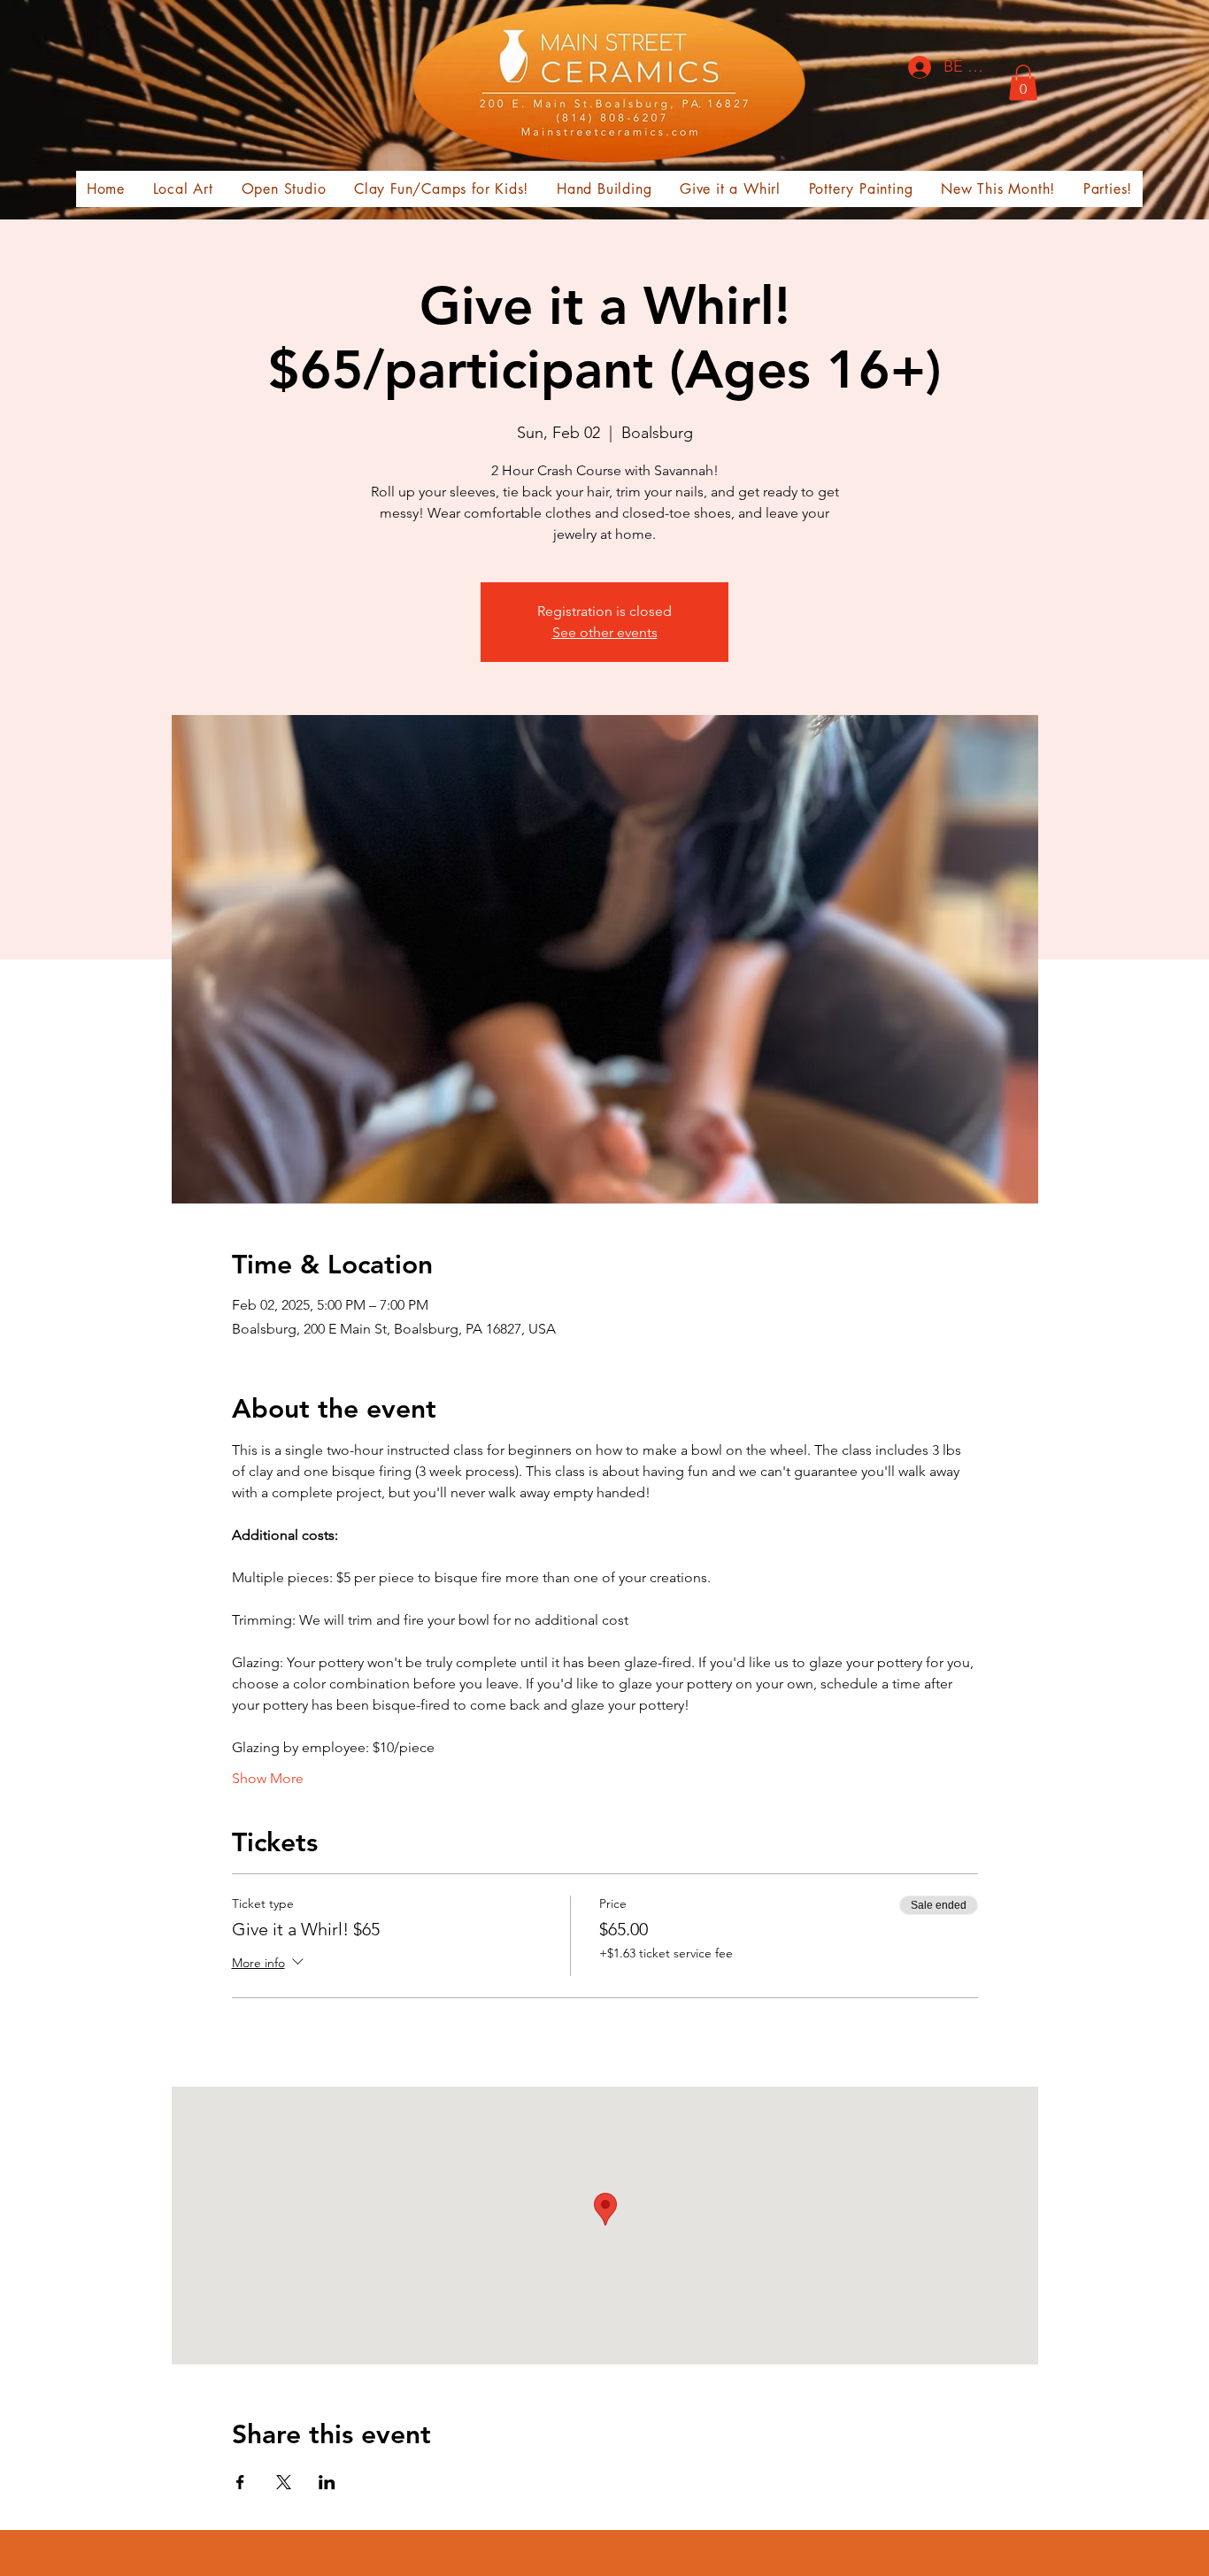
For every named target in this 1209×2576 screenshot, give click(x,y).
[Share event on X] (284, 2482)
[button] (1023, 83)
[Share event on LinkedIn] (327, 2482)
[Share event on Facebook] (240, 2482)
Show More (268, 1778)
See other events (605, 632)
